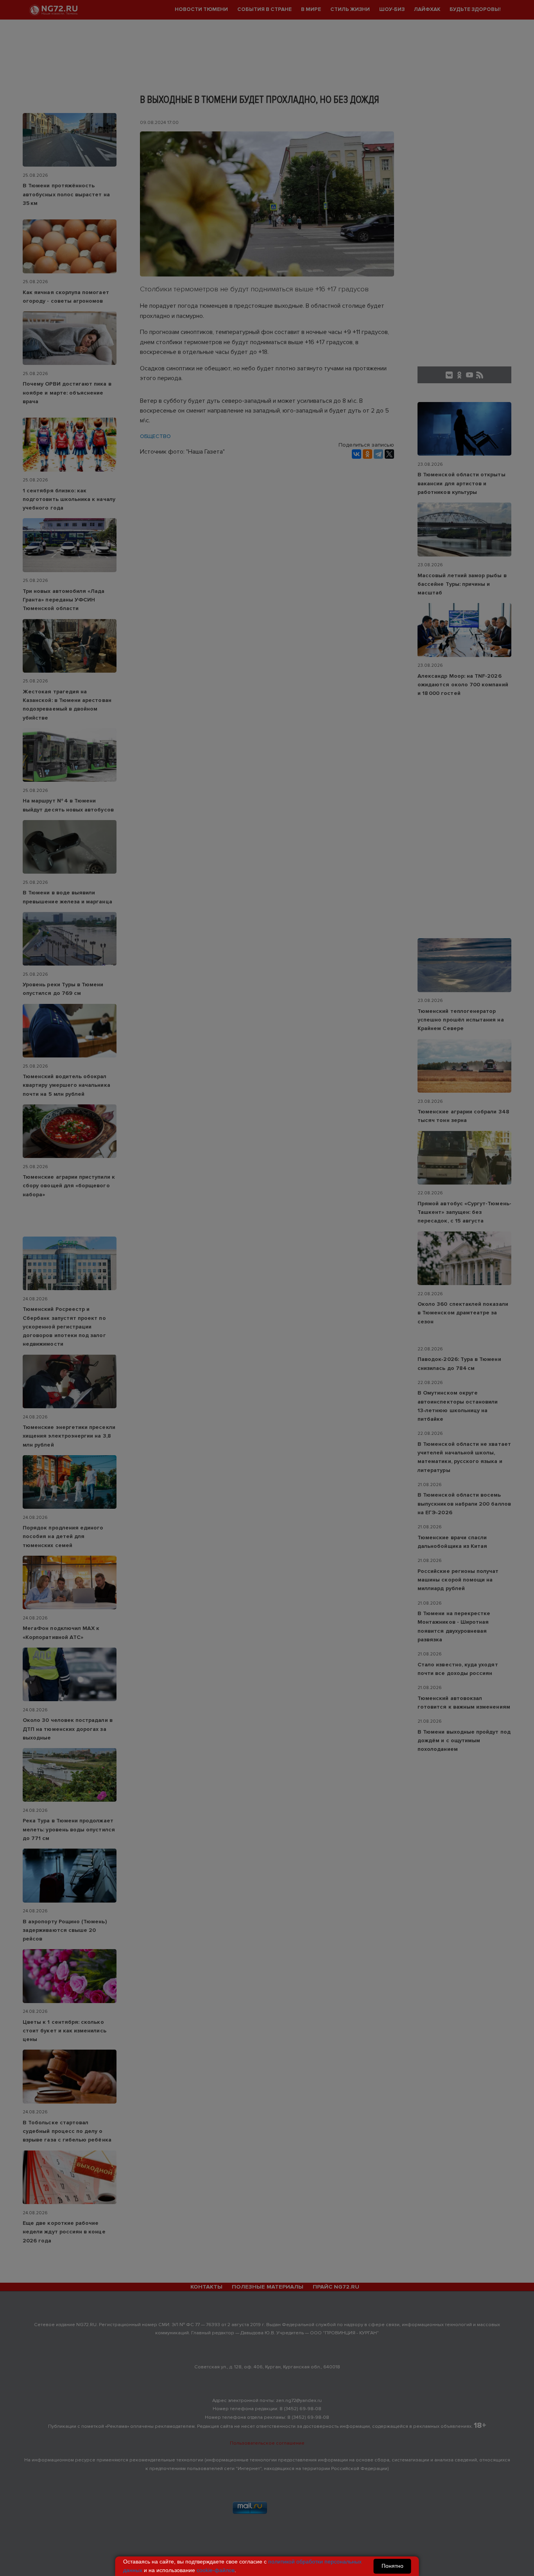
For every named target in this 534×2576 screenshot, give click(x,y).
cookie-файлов (216, 2570)
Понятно (392, 2566)
